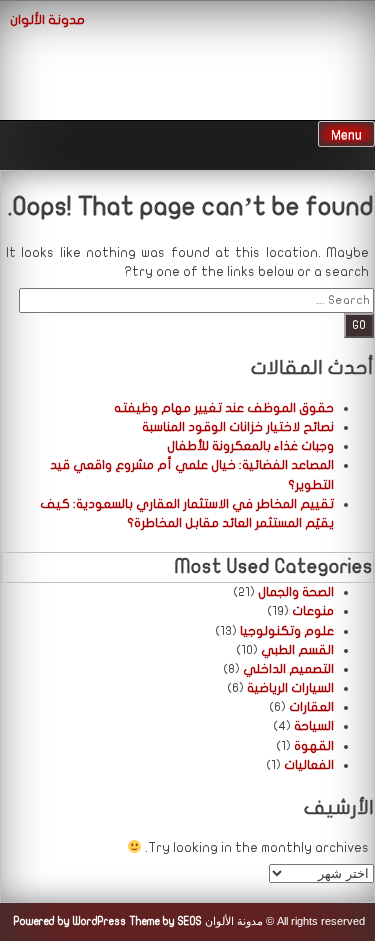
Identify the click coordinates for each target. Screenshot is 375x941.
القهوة (314, 746)
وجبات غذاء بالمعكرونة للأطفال (250, 446)
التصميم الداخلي (288, 669)
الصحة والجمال (296, 592)
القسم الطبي (297, 650)
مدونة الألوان (47, 20)
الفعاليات (309, 765)
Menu (346, 135)
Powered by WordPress (70, 921)
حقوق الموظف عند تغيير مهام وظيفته (224, 408)
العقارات (311, 707)
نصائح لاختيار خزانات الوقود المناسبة (238, 427)
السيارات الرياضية (290, 688)
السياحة (314, 726)
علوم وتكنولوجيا (287, 631)
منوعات (313, 611)
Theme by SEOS (165, 921)
